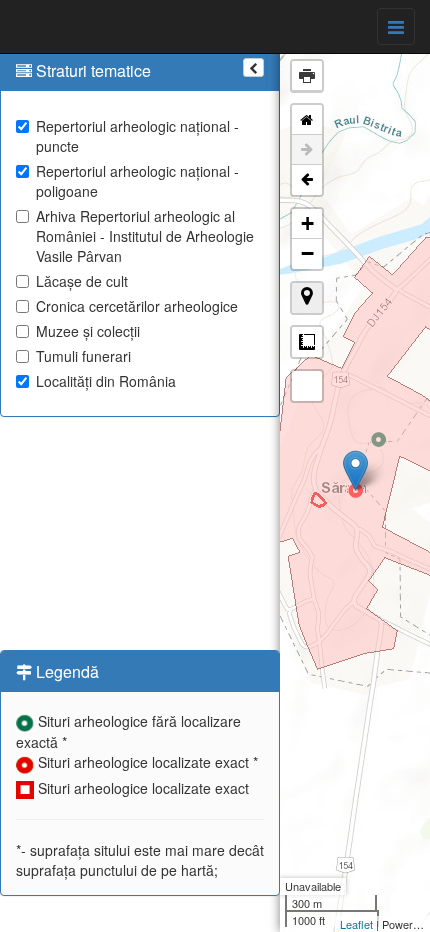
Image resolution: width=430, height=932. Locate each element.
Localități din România (106, 381)
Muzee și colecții (88, 331)
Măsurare (307, 342)
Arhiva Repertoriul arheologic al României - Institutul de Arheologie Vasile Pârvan (145, 236)
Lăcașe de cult (82, 281)
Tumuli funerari (83, 356)
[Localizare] (307, 298)
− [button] (307, 253)
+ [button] (307, 223)
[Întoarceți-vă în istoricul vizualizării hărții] (307, 180)
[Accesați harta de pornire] (307, 120)
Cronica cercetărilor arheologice (137, 306)
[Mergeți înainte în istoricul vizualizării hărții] (307, 150)
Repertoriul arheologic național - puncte (137, 136)
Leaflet (356, 924)
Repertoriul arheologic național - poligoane (137, 181)
